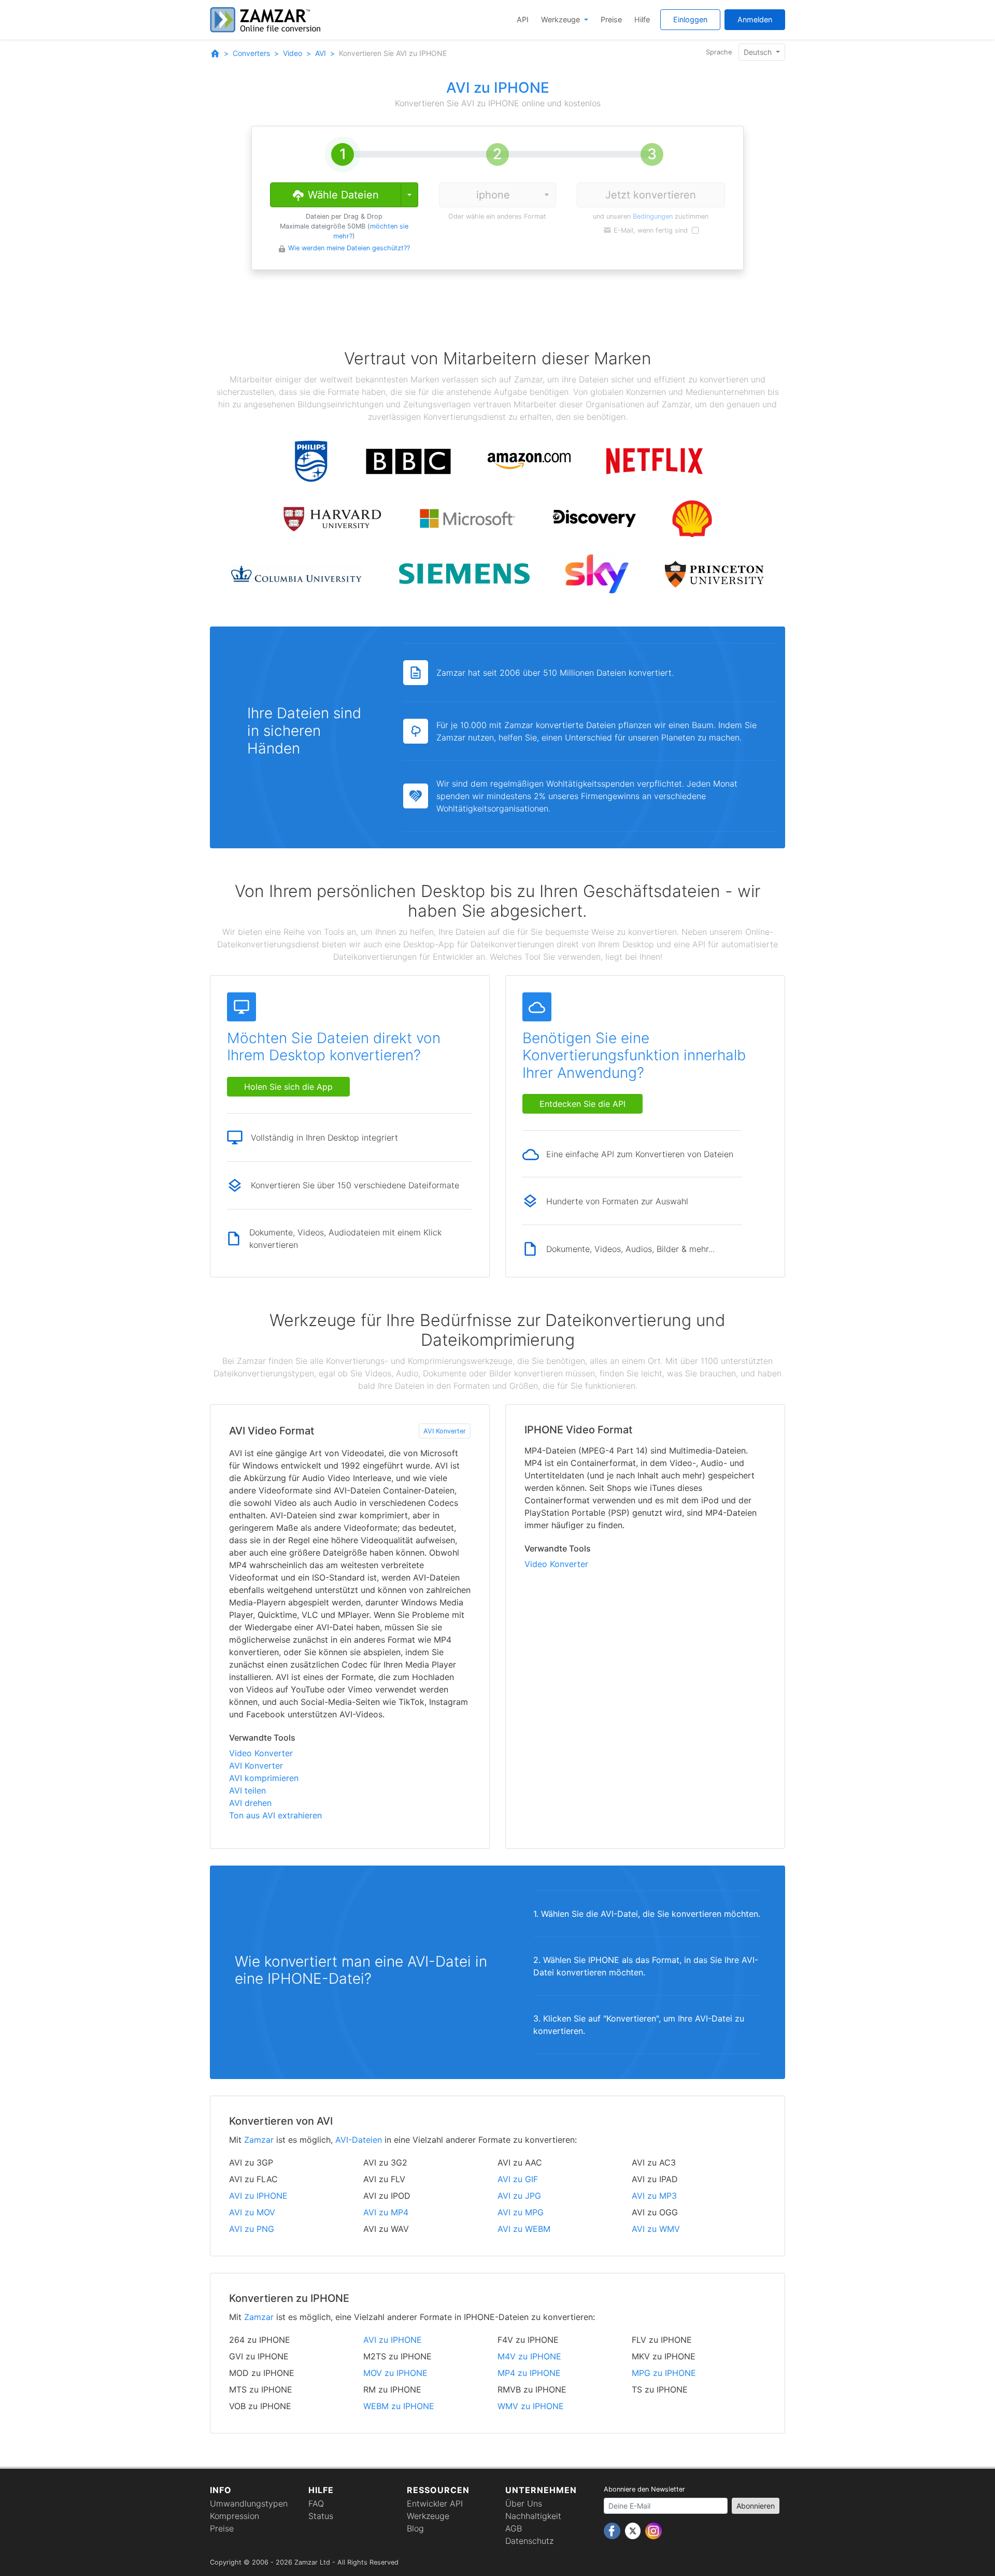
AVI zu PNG (252, 2229)
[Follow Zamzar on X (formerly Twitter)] (634, 2530)
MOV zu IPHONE (395, 2373)
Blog (415, 2528)
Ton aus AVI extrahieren (275, 1815)
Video (293, 53)
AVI (321, 53)
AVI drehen (250, 1803)
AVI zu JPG (519, 2196)
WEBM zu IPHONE (399, 2406)
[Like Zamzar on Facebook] (613, 2530)
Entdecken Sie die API (582, 1104)
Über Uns (524, 2503)
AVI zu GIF (518, 2179)
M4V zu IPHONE (529, 2356)
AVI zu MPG (521, 2212)
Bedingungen (653, 216)
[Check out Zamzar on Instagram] (653, 2530)
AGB (514, 2528)
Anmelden (755, 19)
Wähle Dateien (342, 195)
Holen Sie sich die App (288, 1087)
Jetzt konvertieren (651, 195)
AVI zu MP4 (386, 2212)
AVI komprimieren (264, 1778)
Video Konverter (261, 1753)
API (523, 19)
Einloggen (690, 19)
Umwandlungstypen (249, 2503)
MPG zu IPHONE (664, 2373)
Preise (611, 19)
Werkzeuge (562, 19)
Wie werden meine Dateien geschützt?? (349, 248)
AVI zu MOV (252, 2212)
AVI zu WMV (656, 2229)
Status (321, 2516)
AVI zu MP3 (654, 2196)
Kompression (234, 2516)
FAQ (316, 2503)
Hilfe (642, 19)
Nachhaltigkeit (533, 2516)
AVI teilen (247, 1790)
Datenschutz (529, 2541)
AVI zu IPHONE (258, 2196)
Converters (251, 53)
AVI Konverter (445, 1431)
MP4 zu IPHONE (529, 2373)
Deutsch (759, 52)
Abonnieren (756, 2506)
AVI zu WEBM (524, 2229)
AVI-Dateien (359, 2140)
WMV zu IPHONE (531, 2406)
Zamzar (259, 2140)
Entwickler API (435, 2503)
